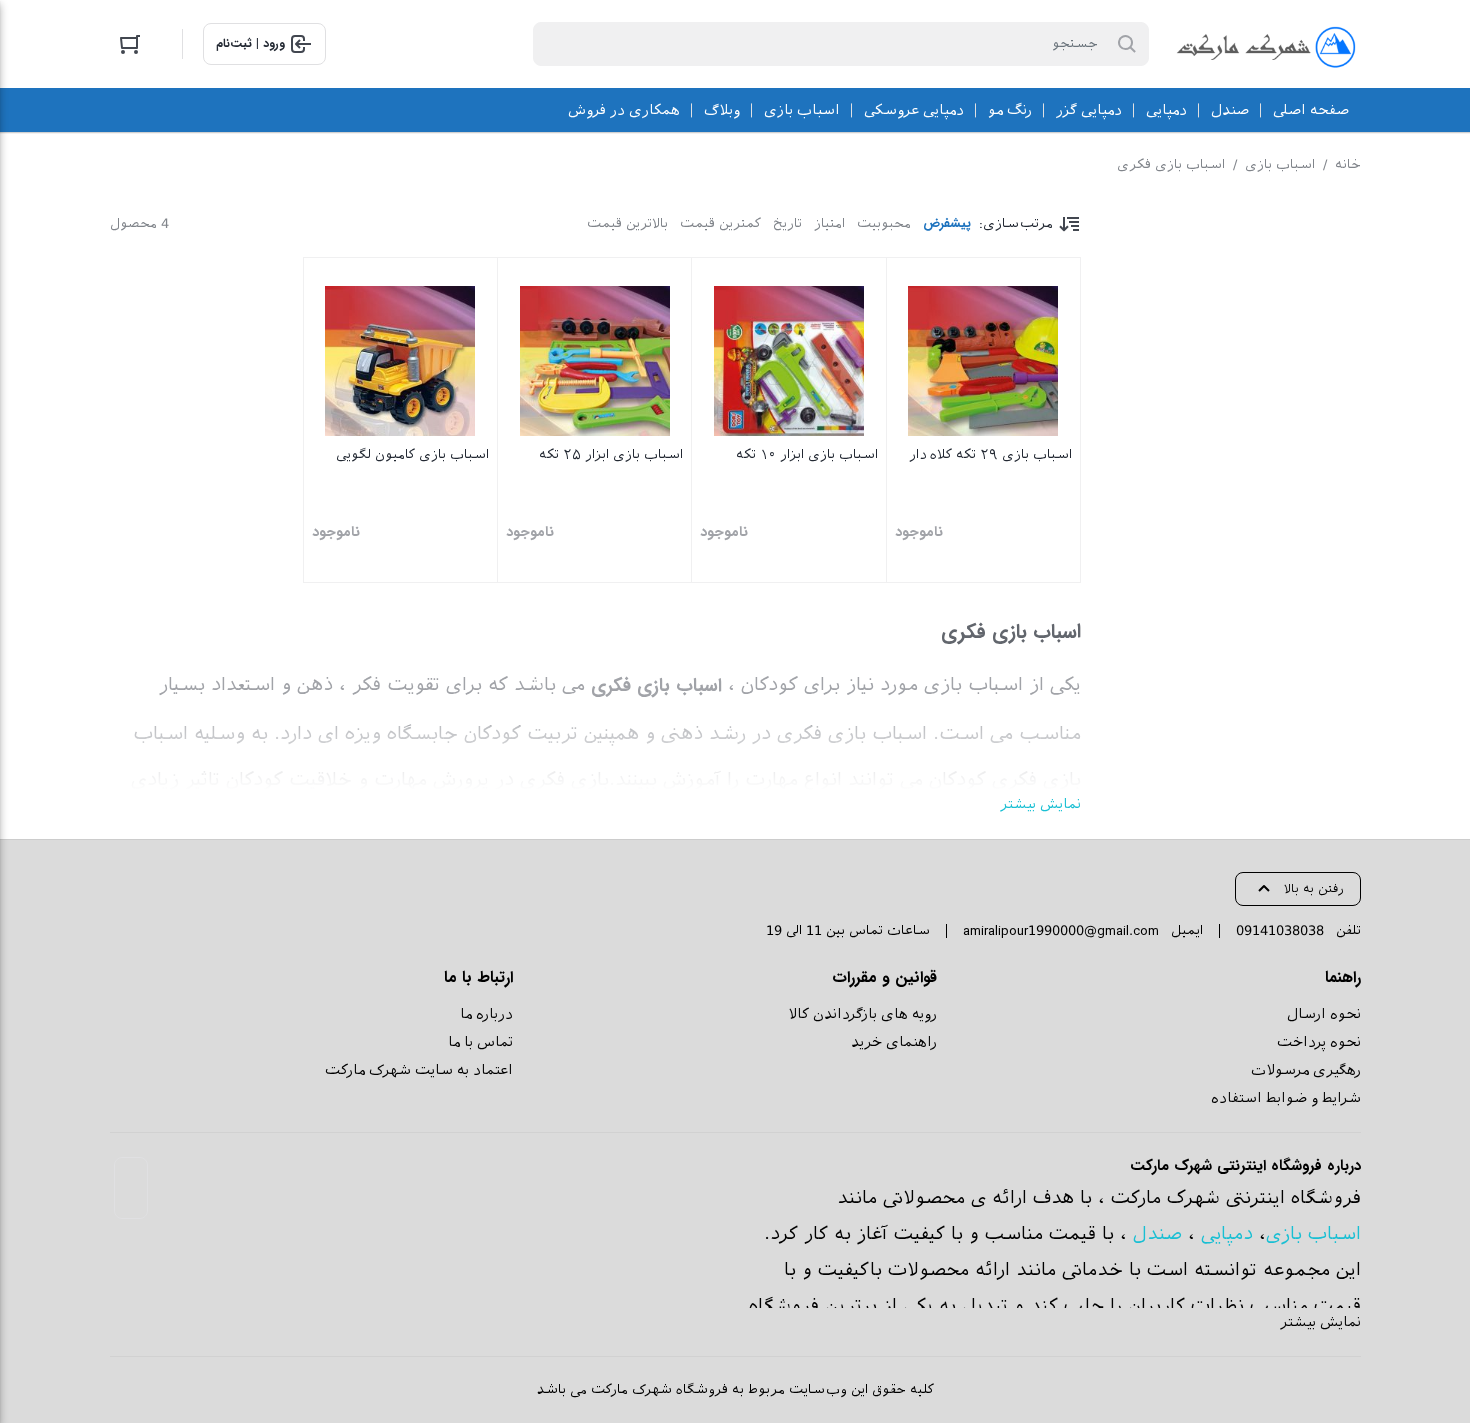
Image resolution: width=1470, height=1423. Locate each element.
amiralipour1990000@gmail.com (1061, 930)
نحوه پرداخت (1319, 1042)
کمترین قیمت (720, 223)
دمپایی (1227, 1233)
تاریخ (787, 223)
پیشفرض (947, 223)
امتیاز (829, 223)
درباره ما (486, 1014)
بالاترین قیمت (627, 223)
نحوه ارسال (1324, 1014)
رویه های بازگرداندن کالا (862, 1014)
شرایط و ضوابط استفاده (1286, 1098)
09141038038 (1280, 930)
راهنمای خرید (894, 1042)
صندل (1157, 1233)
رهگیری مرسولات (1306, 1070)
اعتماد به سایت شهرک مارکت (419, 1070)
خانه (1348, 164)
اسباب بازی (1280, 164)
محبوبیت (884, 223)
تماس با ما (480, 1042)
